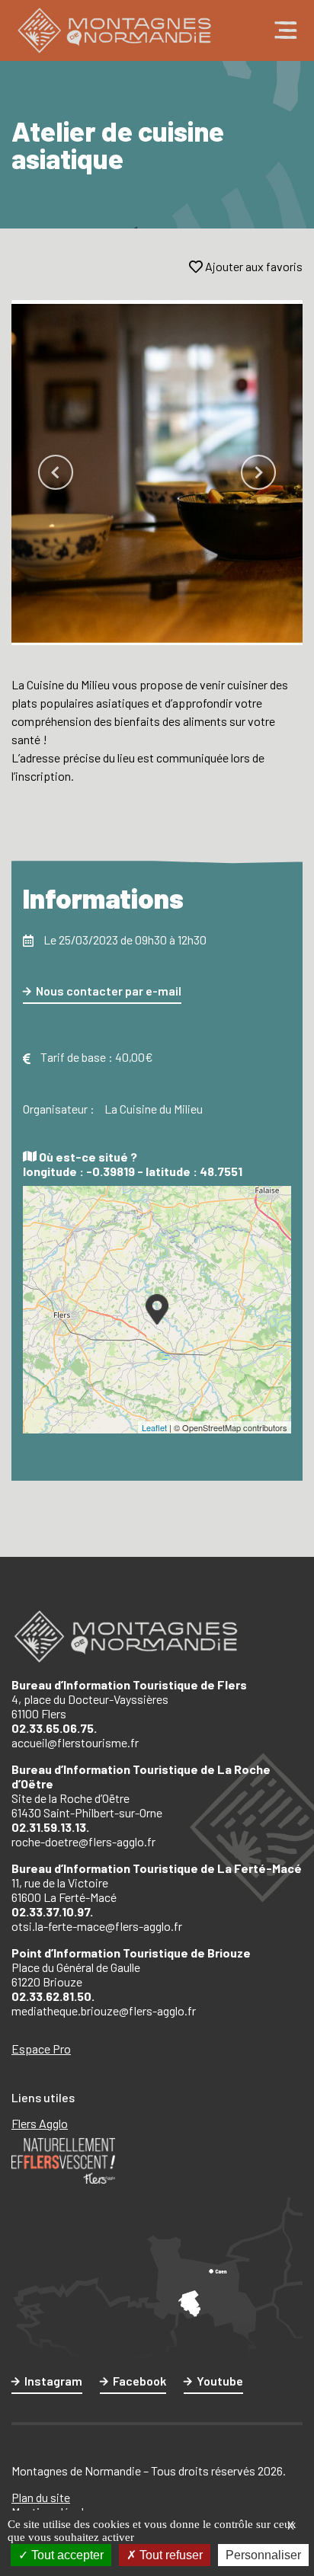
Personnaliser (263, 2555)
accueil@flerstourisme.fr (75, 1742)
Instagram (53, 2381)
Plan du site (41, 2497)
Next (258, 472)
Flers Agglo (40, 2123)
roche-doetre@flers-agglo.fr (83, 1841)
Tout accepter (66, 2555)
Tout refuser (170, 2555)
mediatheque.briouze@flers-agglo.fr (104, 2010)
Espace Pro (41, 2049)
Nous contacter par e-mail (109, 991)
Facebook (139, 2381)
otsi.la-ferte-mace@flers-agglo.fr (97, 1926)
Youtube (220, 2381)
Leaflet (154, 1427)
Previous (56, 472)
